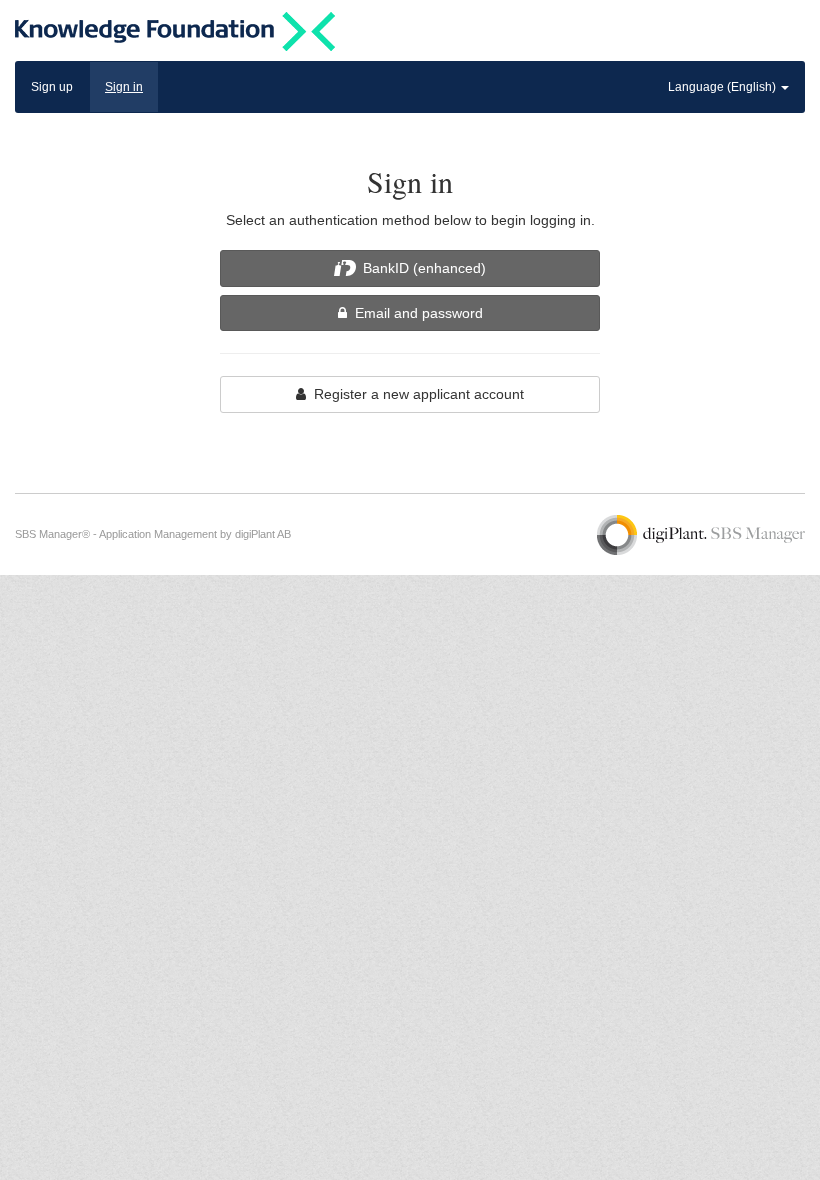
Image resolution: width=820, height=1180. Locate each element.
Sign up (52, 87)
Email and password (415, 313)
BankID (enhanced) (422, 268)
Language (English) (723, 87)
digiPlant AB (263, 534)
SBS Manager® (52, 534)
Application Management (158, 534)
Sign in (124, 87)
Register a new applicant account (415, 394)
